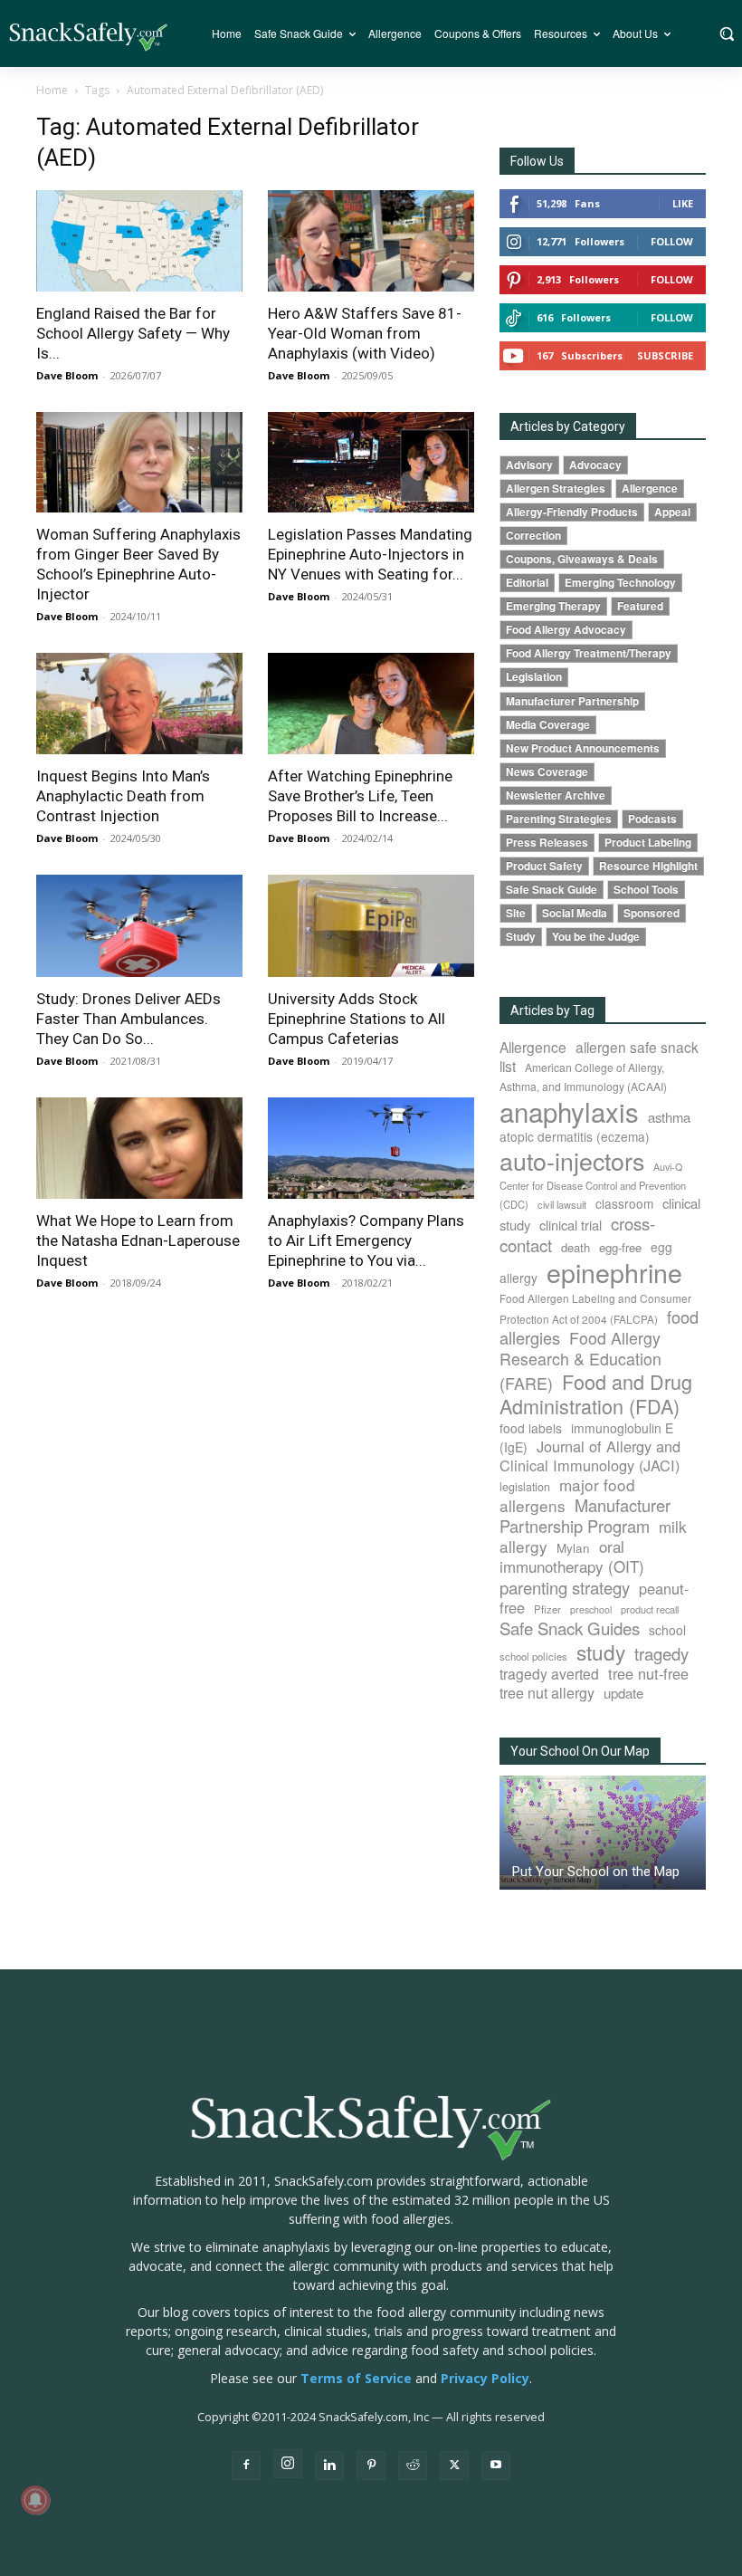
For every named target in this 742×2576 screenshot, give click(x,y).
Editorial (527, 583)
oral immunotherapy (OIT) (572, 1556)
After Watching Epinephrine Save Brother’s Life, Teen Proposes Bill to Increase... (360, 796)
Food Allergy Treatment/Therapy (589, 653)
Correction (533, 536)
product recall (650, 1609)
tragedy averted (549, 1673)
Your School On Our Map (580, 1751)
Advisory (529, 465)
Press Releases (547, 843)
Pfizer (547, 1609)
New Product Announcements (583, 748)
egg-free (620, 1247)
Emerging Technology (620, 583)
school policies (533, 1656)
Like (683, 203)
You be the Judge (596, 937)
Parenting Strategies (559, 819)
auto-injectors (572, 1160)
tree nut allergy (547, 1693)
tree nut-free (648, 1673)
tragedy (661, 1653)
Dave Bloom (67, 375)
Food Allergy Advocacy (566, 630)
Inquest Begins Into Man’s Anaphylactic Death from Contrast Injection (123, 796)
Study (521, 937)
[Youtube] (496, 2466)
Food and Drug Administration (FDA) (596, 1393)
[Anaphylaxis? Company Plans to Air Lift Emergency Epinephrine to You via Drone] (371, 1149)
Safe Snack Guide (552, 890)
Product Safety (544, 866)
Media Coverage (548, 725)
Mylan (573, 1547)
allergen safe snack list (599, 1056)
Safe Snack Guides (570, 1628)
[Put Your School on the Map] (603, 1833)
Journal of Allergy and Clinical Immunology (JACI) (590, 1456)
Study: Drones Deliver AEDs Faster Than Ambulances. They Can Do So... (128, 1019)
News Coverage (547, 772)
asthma (669, 1117)
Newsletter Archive (556, 795)
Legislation (534, 677)
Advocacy (595, 465)
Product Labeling (648, 843)
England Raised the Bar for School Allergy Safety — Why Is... (133, 333)
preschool (591, 1609)
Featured (640, 606)
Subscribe (665, 355)
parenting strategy (565, 1587)
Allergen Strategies (556, 488)
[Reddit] (413, 2466)
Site (516, 913)
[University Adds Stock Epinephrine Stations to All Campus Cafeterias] (371, 926)
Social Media (575, 913)
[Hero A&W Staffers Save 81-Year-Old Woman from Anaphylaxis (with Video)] (371, 241)
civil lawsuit (562, 1204)
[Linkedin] (329, 2466)
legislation (525, 1487)
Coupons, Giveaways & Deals (582, 559)
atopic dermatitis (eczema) (575, 1136)
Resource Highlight (648, 866)
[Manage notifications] (35, 2500)
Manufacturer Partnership (572, 701)
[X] (454, 2466)
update (623, 1693)
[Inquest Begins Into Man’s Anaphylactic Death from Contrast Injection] (139, 704)
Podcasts (652, 819)
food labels (531, 1428)
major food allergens (567, 1495)
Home (52, 90)
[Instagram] (288, 2464)
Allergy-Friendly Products (572, 512)
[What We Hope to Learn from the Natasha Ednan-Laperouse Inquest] (139, 1149)
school (667, 1630)
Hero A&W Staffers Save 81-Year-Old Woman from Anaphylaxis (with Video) (365, 333)
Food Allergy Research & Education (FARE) (580, 1360)
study (601, 1652)
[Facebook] (246, 2466)
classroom (624, 1203)
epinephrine (614, 1272)
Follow (672, 241)
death (576, 1247)
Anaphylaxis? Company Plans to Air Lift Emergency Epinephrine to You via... (366, 1240)
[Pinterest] (371, 2466)
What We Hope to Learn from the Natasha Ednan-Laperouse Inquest (138, 1240)
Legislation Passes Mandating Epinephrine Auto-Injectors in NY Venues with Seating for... (370, 554)
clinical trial (571, 1225)
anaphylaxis (569, 1111)
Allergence (650, 488)
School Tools (646, 890)
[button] (726, 34)
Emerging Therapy (553, 606)
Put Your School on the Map (596, 1872)
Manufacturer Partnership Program (585, 1515)
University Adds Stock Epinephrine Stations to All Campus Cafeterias (357, 1019)
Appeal (672, 512)
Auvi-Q (668, 1167)
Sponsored (652, 913)
